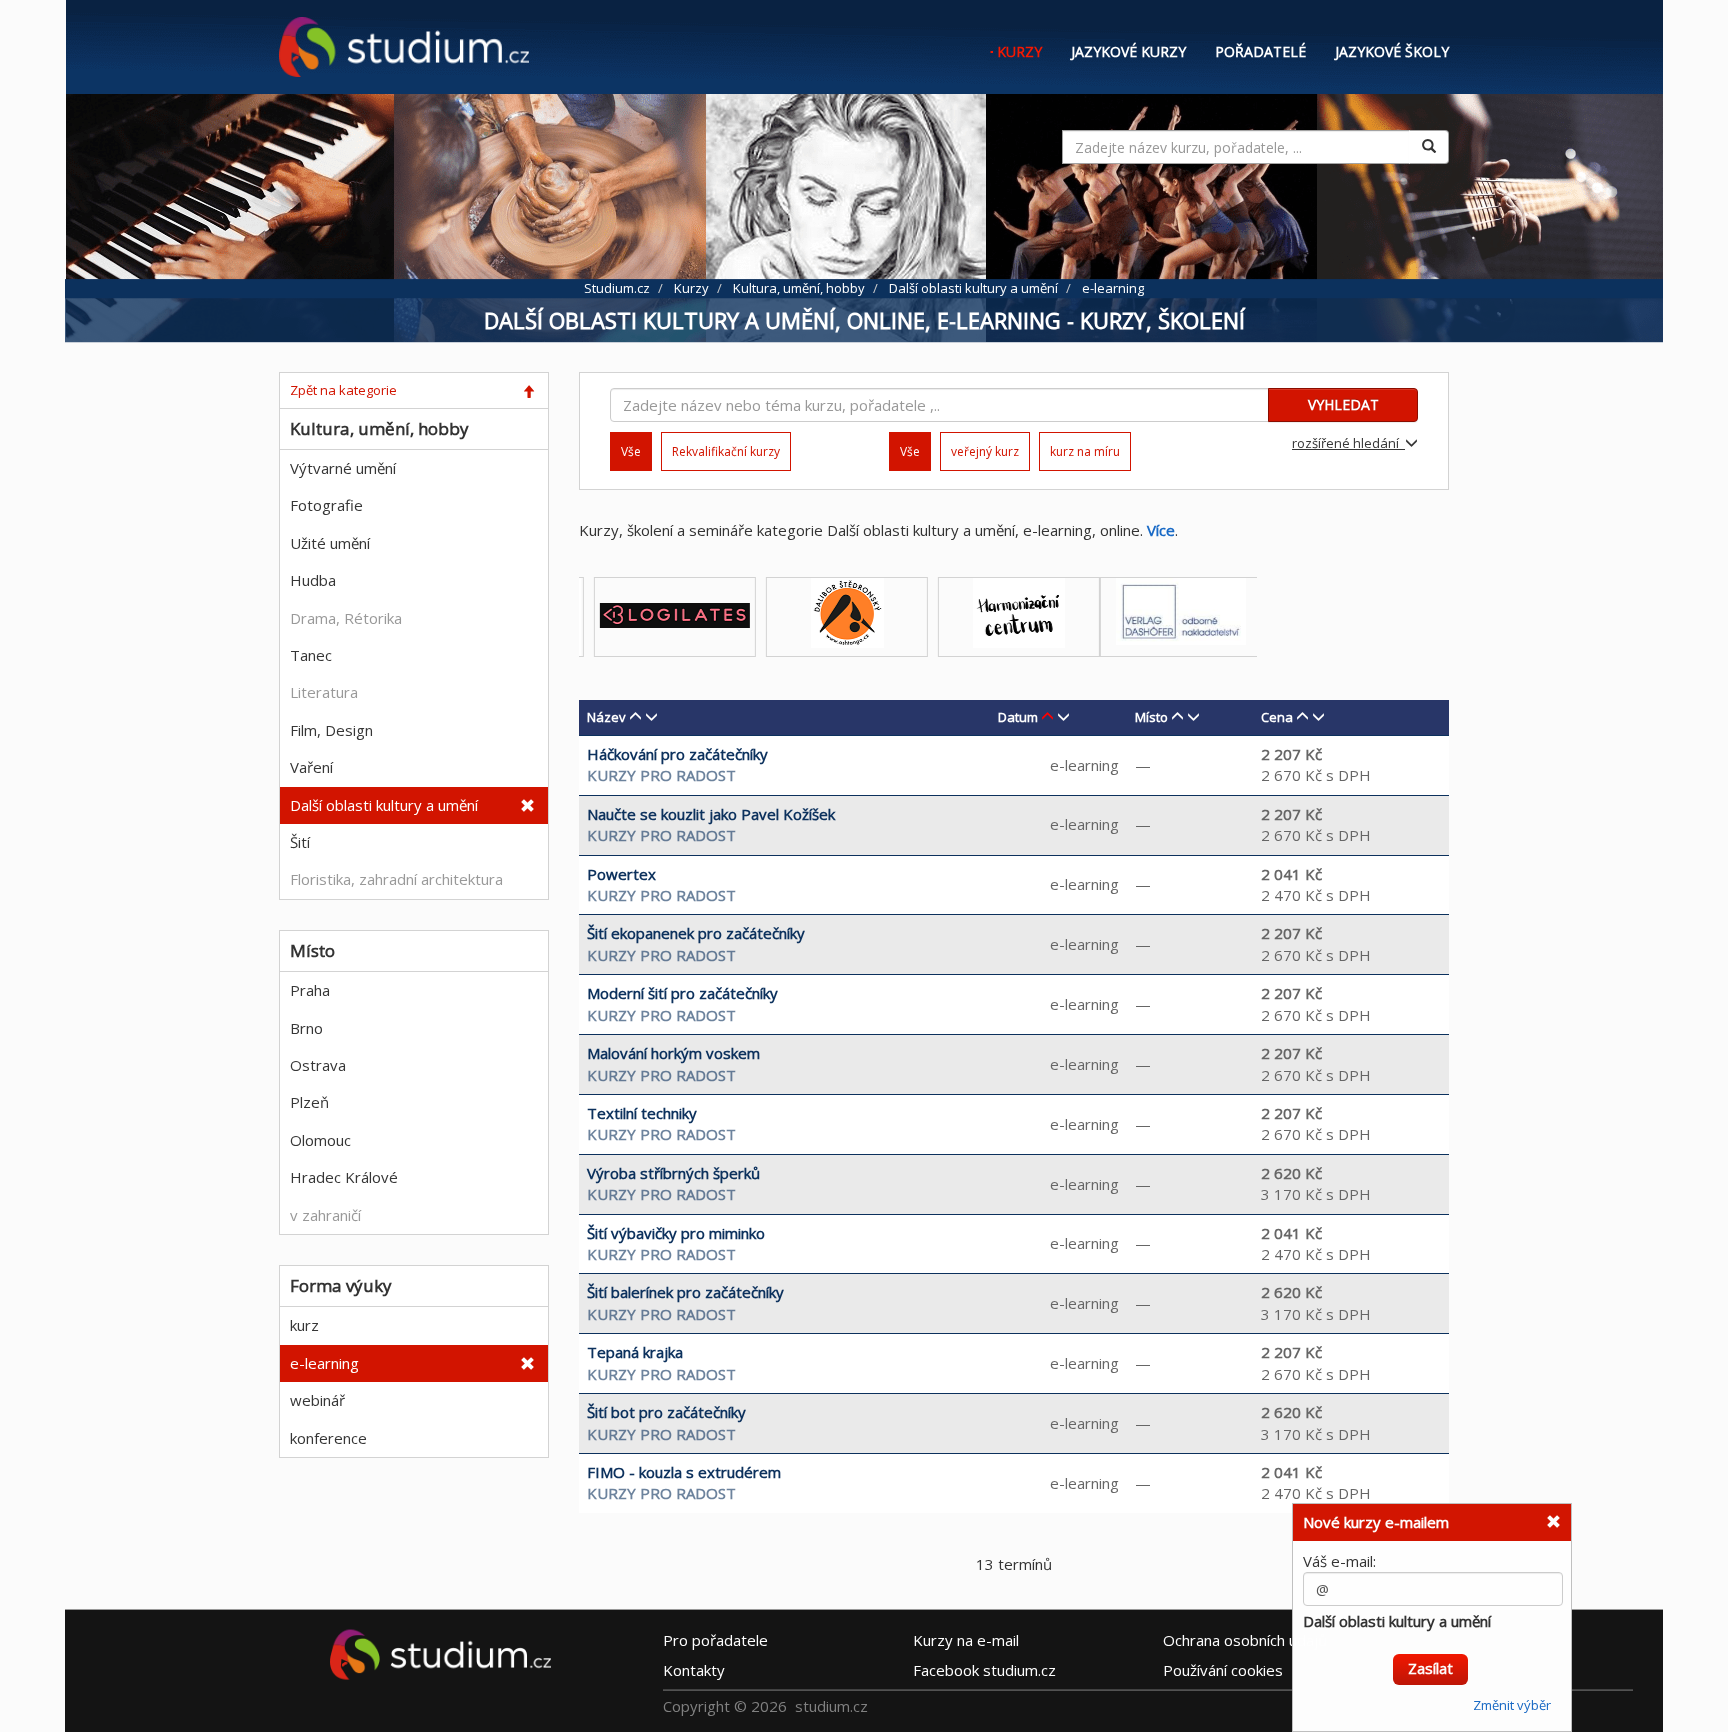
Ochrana (1245, 1640)
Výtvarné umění (343, 468)
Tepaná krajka (635, 1352)
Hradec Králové (344, 1177)
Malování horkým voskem (673, 1053)
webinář (317, 1400)
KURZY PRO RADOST (661, 775)
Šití (300, 842)
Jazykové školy (1392, 51)
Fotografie (326, 505)
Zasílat (1430, 1657)
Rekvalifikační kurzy (726, 451)
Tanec (311, 655)
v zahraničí (325, 1215)
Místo (1151, 717)
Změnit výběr (1512, 1695)
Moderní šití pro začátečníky (682, 993)
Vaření (311, 767)
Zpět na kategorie (343, 390)
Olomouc (320, 1140)
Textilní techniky (642, 1113)
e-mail (966, 1640)
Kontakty (694, 1670)
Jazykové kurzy (1128, 51)
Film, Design (331, 730)
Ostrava (318, 1065)
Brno (306, 1028)
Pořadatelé (1260, 51)
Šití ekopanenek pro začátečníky (696, 933)
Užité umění (330, 543)
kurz (304, 1325)
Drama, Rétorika (346, 618)
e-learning (324, 1363)
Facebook (984, 1670)
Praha (310, 990)
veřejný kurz (985, 451)
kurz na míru (1085, 451)
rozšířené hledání (1348, 443)
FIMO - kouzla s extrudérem (684, 1472)
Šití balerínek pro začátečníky (685, 1292)
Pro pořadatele (715, 1640)
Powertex (621, 874)
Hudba (313, 580)
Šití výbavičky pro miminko (676, 1233)
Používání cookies (1223, 1670)
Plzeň (309, 1102)
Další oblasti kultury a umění (384, 805)
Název (606, 717)
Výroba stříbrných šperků (673, 1173)
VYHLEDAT (1343, 404)
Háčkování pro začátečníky (677, 754)
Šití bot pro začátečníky (666, 1412)
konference (328, 1438)
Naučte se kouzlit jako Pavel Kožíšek (711, 814)
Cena (1277, 717)
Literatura (324, 692)
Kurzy (1019, 51)
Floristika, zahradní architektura (396, 879)
